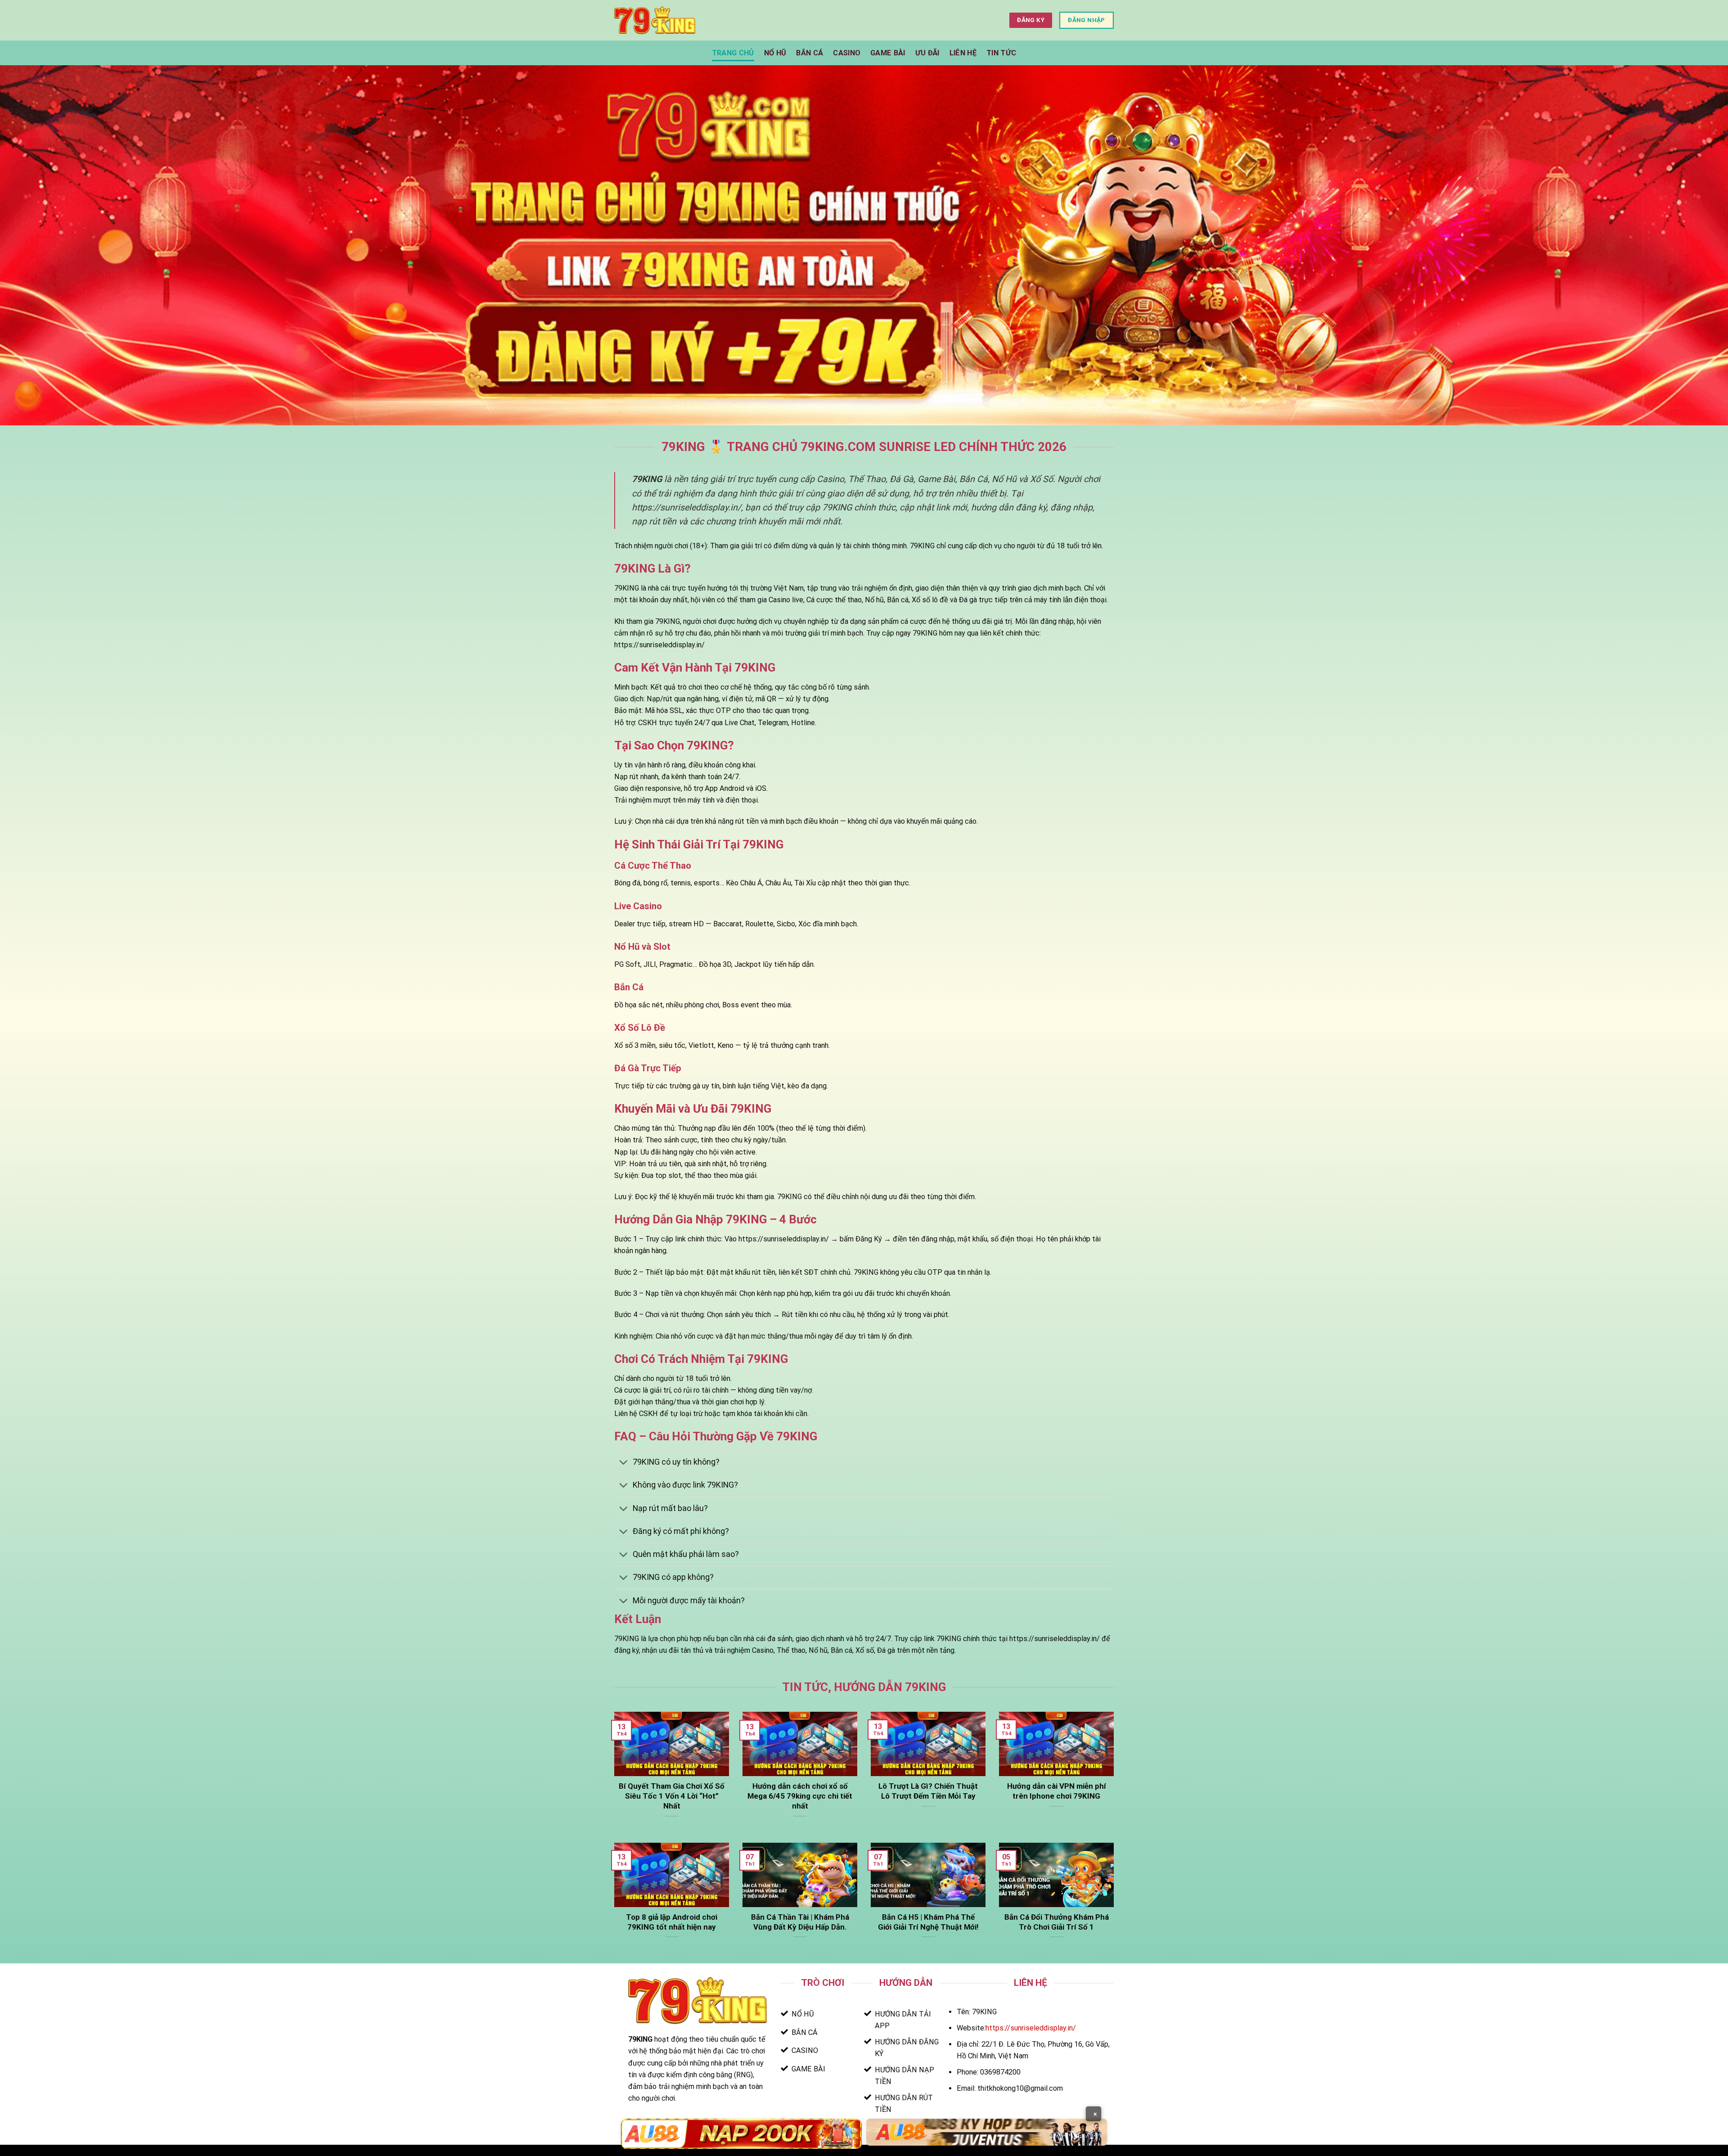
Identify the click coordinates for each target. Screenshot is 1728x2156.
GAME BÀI (888, 53)
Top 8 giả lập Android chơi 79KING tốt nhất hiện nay (672, 1922)
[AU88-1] (741, 2134)
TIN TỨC (1001, 53)
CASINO (847, 53)
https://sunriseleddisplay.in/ (1031, 2028)
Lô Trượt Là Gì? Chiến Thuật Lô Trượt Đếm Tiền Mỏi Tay (928, 1791)
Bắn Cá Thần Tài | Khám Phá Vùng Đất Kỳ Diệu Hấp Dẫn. (800, 1922)
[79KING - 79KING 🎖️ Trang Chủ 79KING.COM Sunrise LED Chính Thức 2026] (655, 20)
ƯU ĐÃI (927, 53)
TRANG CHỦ (733, 53)
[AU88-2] (987, 2132)
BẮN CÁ (810, 53)
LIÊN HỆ (963, 53)
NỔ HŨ (775, 53)
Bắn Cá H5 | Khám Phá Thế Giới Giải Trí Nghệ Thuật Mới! (928, 1922)
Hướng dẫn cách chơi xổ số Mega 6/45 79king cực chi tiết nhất (800, 1796)
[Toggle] (623, 1463)
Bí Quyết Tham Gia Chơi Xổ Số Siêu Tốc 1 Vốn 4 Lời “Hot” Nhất (672, 1796)
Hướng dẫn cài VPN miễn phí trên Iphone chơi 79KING (1057, 1791)
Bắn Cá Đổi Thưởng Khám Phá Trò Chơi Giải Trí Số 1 (1057, 1922)
